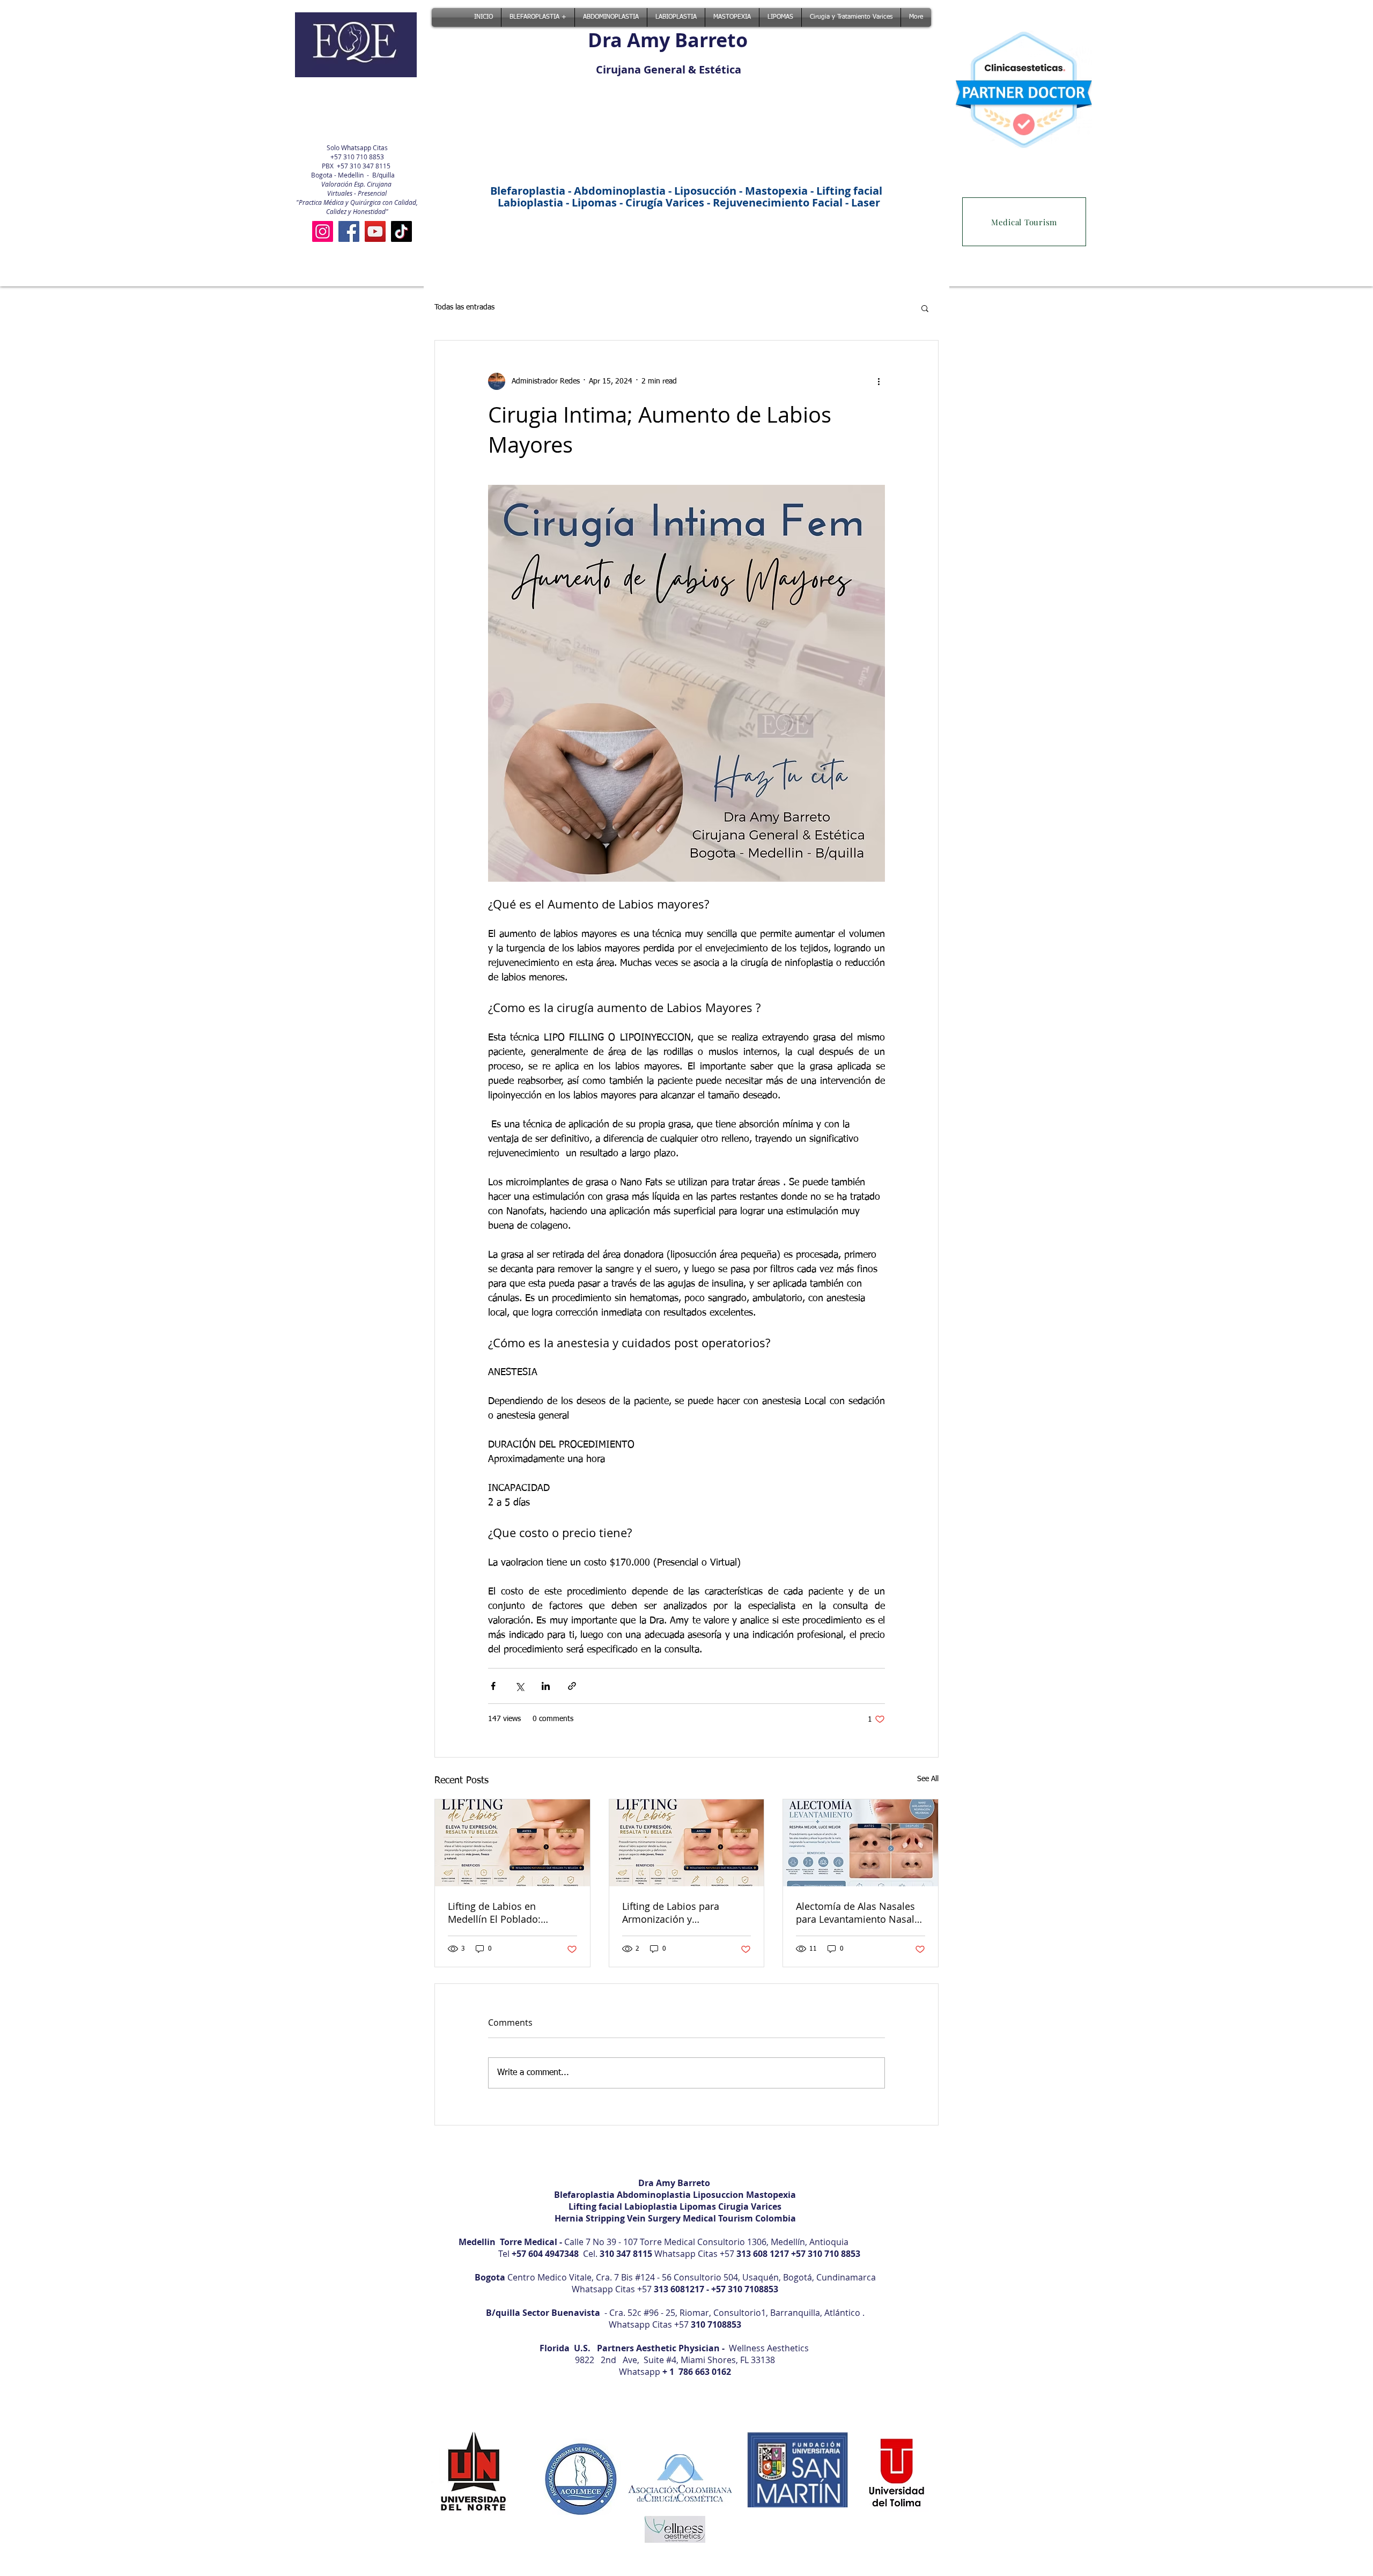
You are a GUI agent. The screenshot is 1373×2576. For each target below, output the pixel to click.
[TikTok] (401, 231)
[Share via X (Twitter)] (519, 1686)
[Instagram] (323, 231)
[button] (925, 308)
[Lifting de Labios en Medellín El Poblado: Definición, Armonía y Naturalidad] (512, 1843)
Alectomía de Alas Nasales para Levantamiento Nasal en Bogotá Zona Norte (855, 1913)
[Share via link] (572, 1686)
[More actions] (879, 381)
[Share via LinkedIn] (546, 1686)
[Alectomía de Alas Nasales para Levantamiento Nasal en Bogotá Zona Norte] (861, 1843)
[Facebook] (349, 231)
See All (928, 1779)
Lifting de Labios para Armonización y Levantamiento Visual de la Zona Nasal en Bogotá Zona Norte (685, 1913)
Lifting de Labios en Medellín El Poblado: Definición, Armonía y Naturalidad (496, 1913)
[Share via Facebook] (493, 1686)
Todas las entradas (464, 307)
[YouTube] (375, 231)
